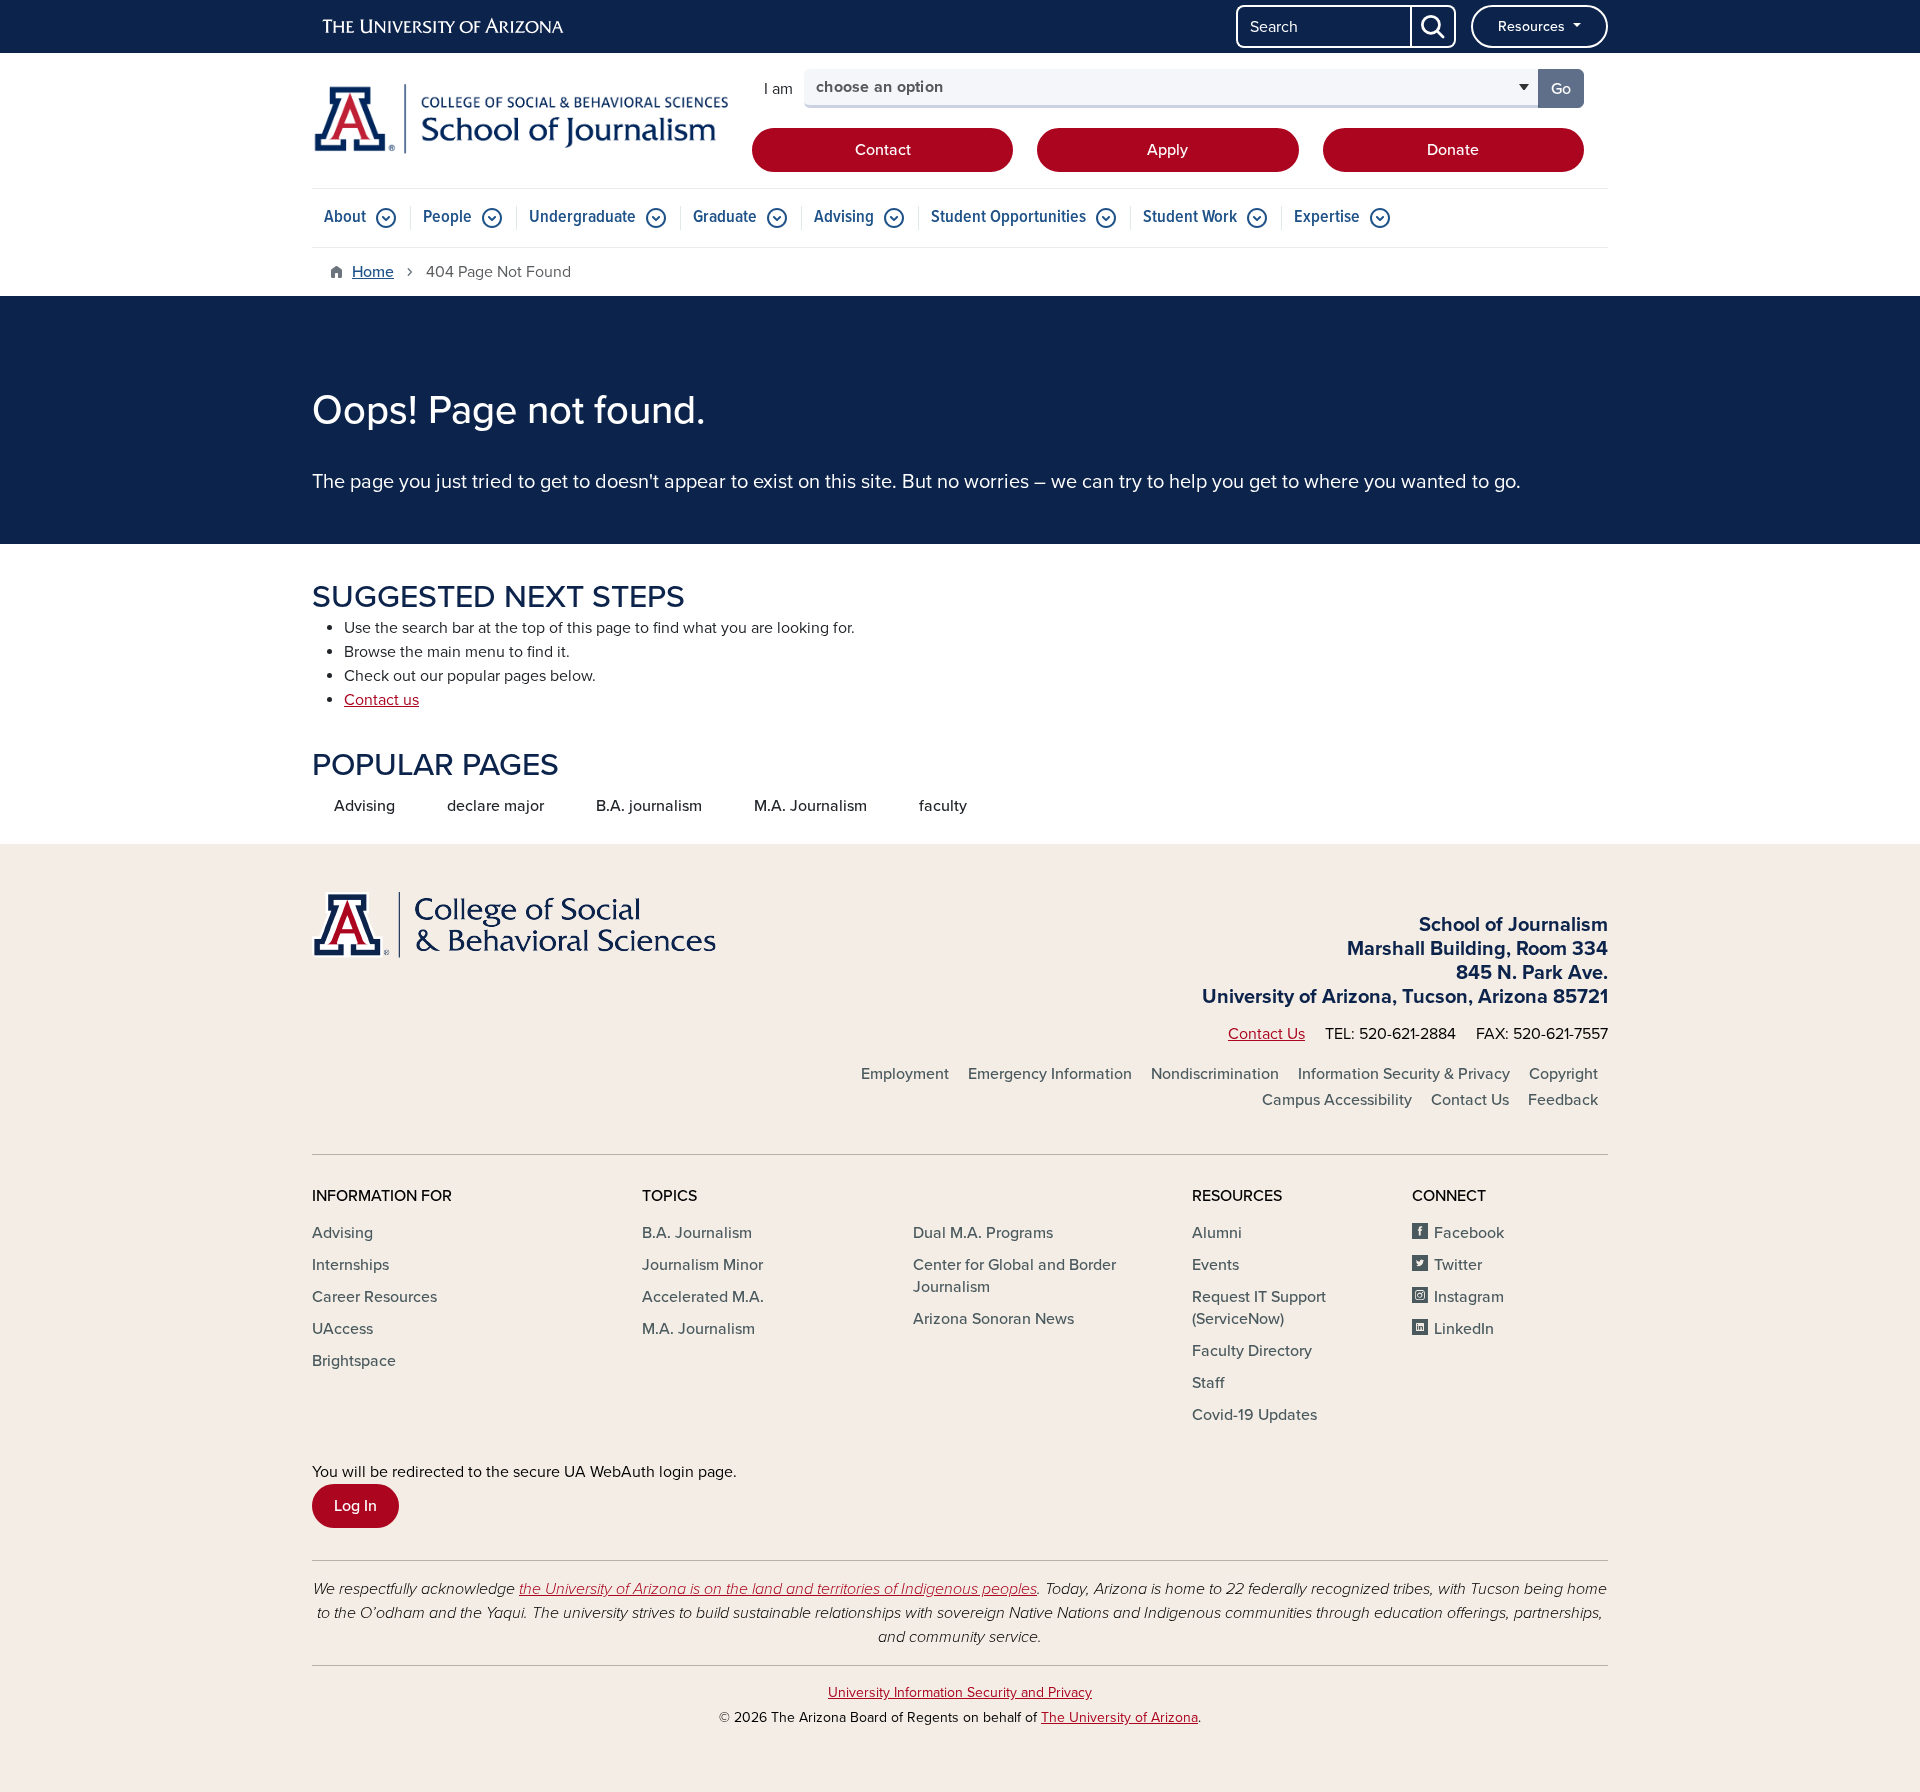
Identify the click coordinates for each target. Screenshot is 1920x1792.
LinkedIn (1464, 1329)
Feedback (1563, 1100)
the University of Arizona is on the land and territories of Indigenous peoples (778, 1589)
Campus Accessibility (1337, 1100)
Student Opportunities (1008, 217)
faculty (943, 806)
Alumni (1217, 1233)
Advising (844, 217)
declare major (495, 806)
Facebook (1469, 1233)
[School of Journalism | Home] (520, 119)
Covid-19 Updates (1254, 1415)
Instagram (1469, 1297)
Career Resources (374, 1297)
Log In (355, 1506)
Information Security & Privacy (1404, 1074)
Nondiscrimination (1215, 1074)
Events (1215, 1265)
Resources (1533, 26)
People (447, 217)
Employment (905, 1074)
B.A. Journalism (697, 1233)
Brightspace (354, 1361)
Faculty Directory (1252, 1351)
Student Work (1190, 217)
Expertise (1327, 217)
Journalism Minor (702, 1265)
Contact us (381, 700)
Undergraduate (582, 217)
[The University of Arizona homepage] (444, 27)
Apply (1167, 150)
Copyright (1563, 1074)
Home (373, 272)
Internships (350, 1265)
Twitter (1458, 1265)
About (345, 217)
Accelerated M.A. (703, 1297)
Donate (1453, 150)
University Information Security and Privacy (960, 1692)
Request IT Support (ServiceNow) (1259, 1308)
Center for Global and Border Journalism (1014, 1276)
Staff (1208, 1383)
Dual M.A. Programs (983, 1233)
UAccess (342, 1329)
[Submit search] (1434, 26)
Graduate (725, 217)
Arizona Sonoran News (993, 1319)
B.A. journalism (649, 806)
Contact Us (1266, 1034)
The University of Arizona (1119, 1717)
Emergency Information (1050, 1074)
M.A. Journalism (810, 806)
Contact (883, 150)
